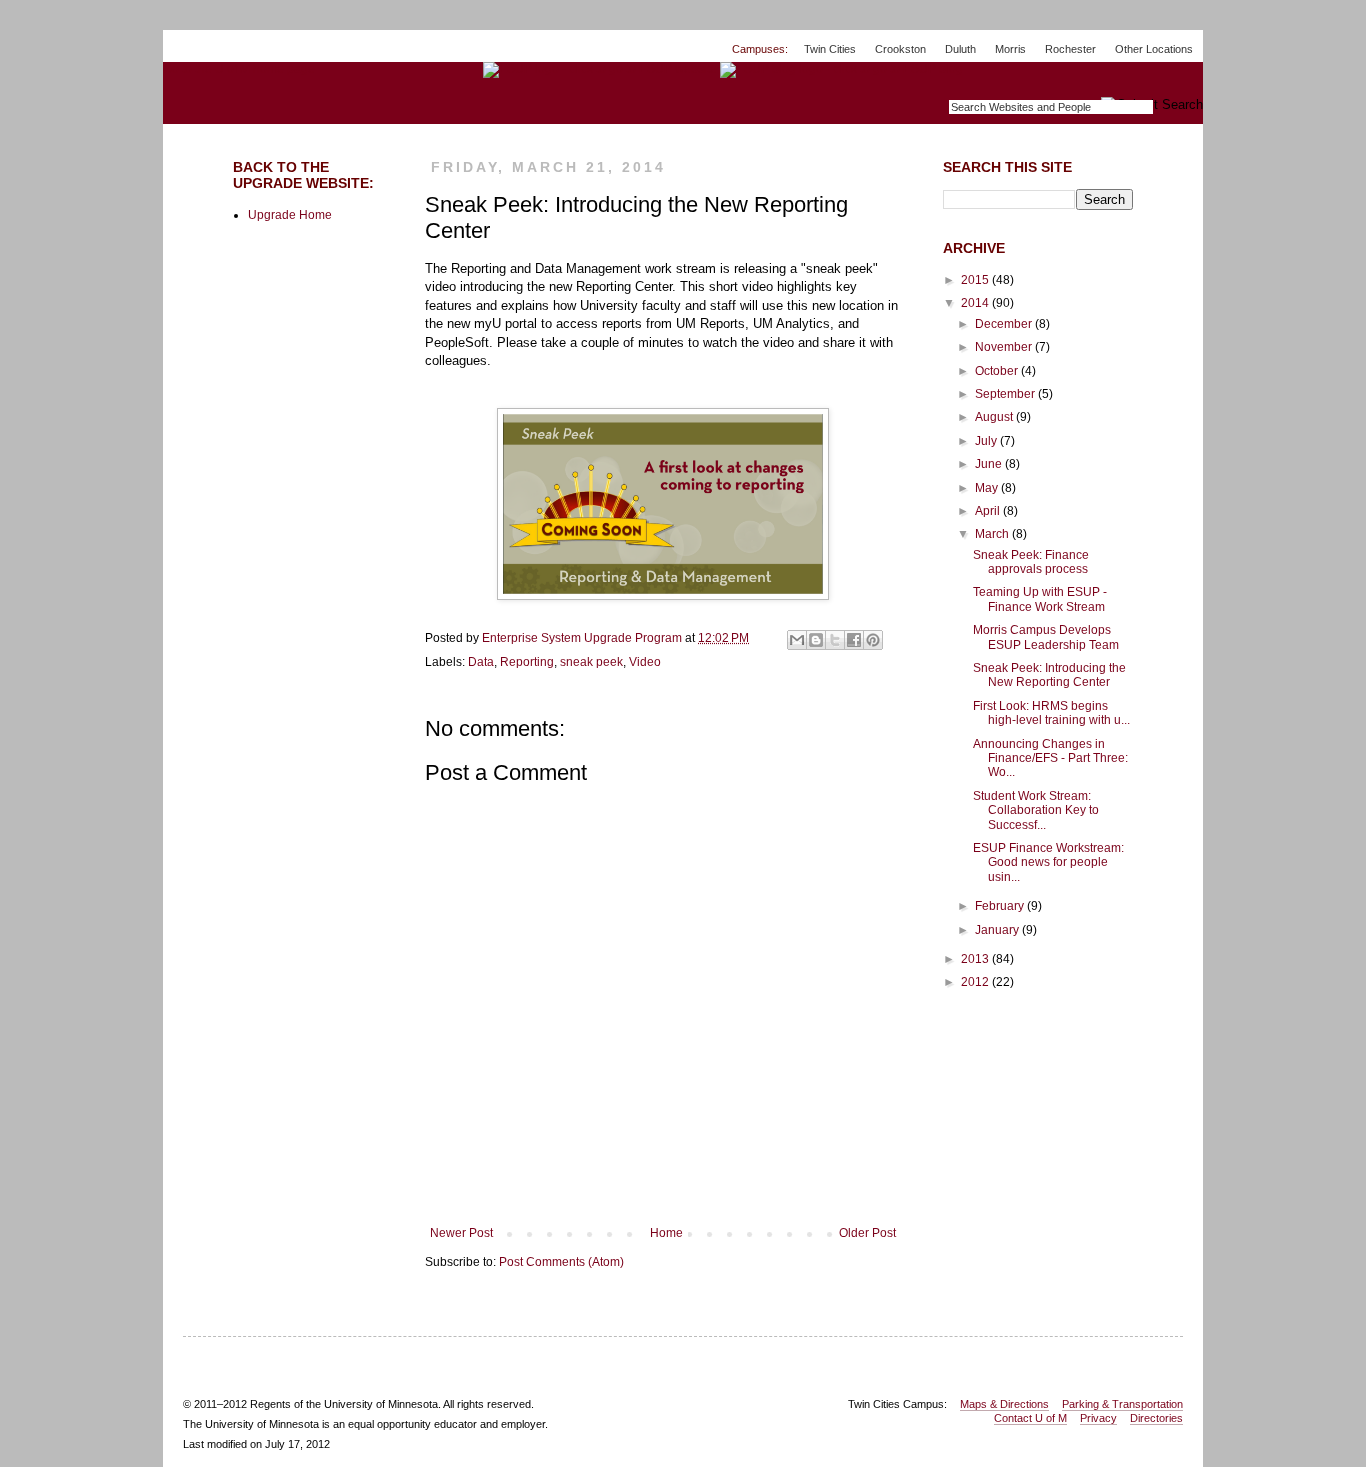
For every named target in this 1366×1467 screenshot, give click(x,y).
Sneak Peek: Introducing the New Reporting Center (1049, 675)
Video (645, 662)
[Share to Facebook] (854, 640)
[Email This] (797, 640)
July (987, 441)
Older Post (867, 1233)
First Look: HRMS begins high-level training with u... (1051, 713)
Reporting (527, 662)
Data (481, 662)
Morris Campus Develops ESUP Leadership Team (1046, 637)
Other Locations (1154, 49)
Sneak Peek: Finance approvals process (1031, 562)
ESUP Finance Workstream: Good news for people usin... (1048, 862)
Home (666, 1233)
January (998, 930)
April (989, 511)
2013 (976, 959)
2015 (976, 280)
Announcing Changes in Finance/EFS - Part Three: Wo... (1050, 758)
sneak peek (591, 662)
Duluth (960, 49)
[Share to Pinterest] (873, 640)
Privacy (1098, 1418)
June (990, 464)
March (993, 534)
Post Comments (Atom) (561, 1262)
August (995, 417)
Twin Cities (830, 49)
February (1001, 906)
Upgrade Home (290, 215)
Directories (1156, 1418)
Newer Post (461, 1233)
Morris (1010, 49)
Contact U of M (1030, 1418)
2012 (976, 982)
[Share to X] (835, 640)
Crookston (900, 49)
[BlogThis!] (816, 640)
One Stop (1156, 79)
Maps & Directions (1004, 1404)
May (988, 488)
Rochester (1070, 49)
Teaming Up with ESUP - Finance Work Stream (1040, 599)
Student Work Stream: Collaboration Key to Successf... (1036, 810)
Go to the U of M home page (239, 69)
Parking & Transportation (1122, 1404)
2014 (976, 303)
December (1005, 324)
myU (1078, 79)
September (1006, 394)
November (1005, 347)
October (998, 371)
